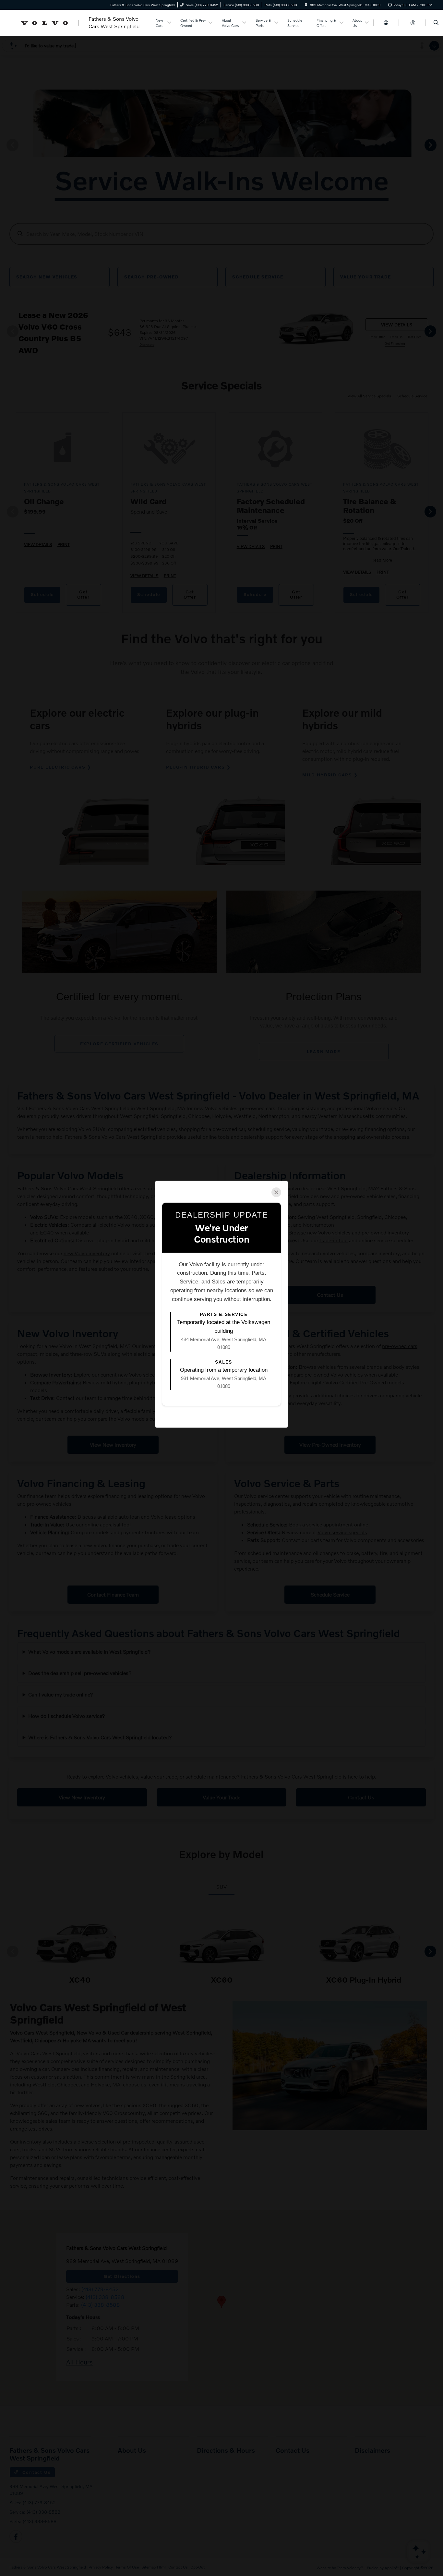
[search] (436, 23)
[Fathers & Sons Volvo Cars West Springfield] (79, 22)
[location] (306, 5)
